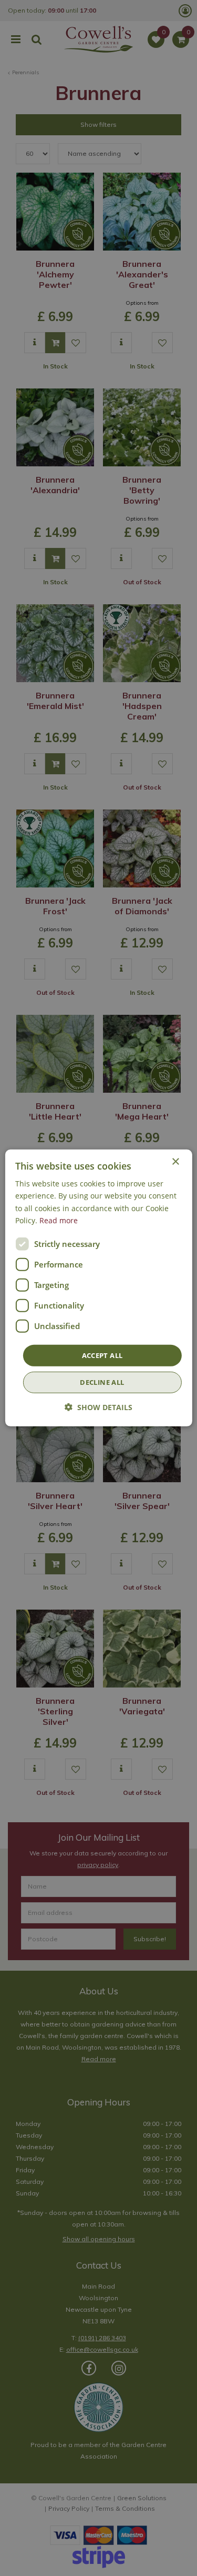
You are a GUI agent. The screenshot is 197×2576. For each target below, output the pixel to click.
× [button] (175, 1162)
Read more (59, 1220)
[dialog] (98, 1288)
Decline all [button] (102, 1382)
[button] (98, 1407)
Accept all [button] (102, 1355)
